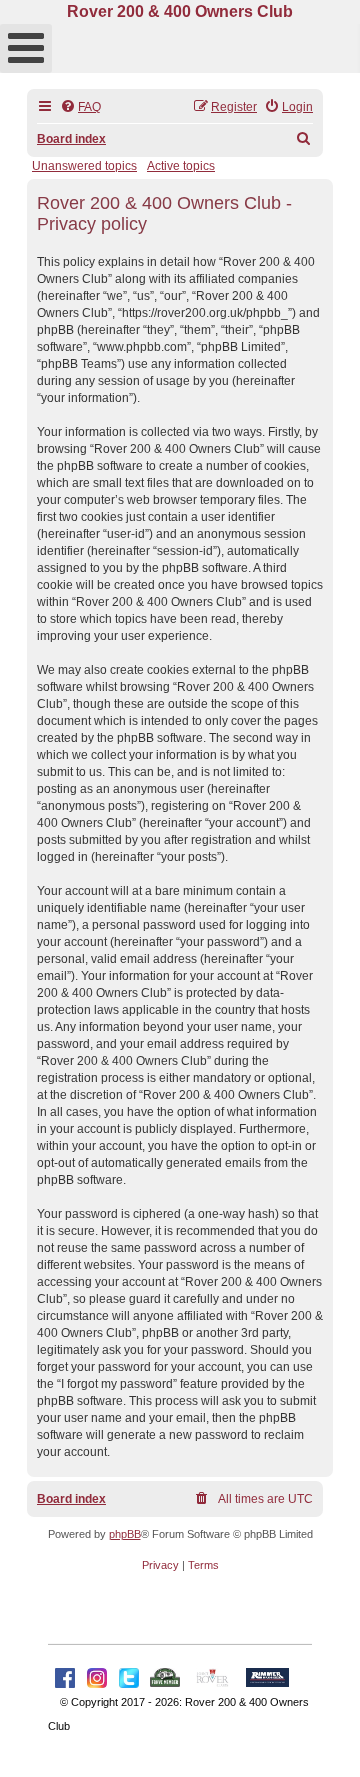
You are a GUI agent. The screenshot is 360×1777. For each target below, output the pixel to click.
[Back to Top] (325, 1740)
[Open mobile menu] (26, 48)
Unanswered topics (84, 166)
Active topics (181, 166)
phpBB (125, 1534)
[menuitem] (80, 107)
